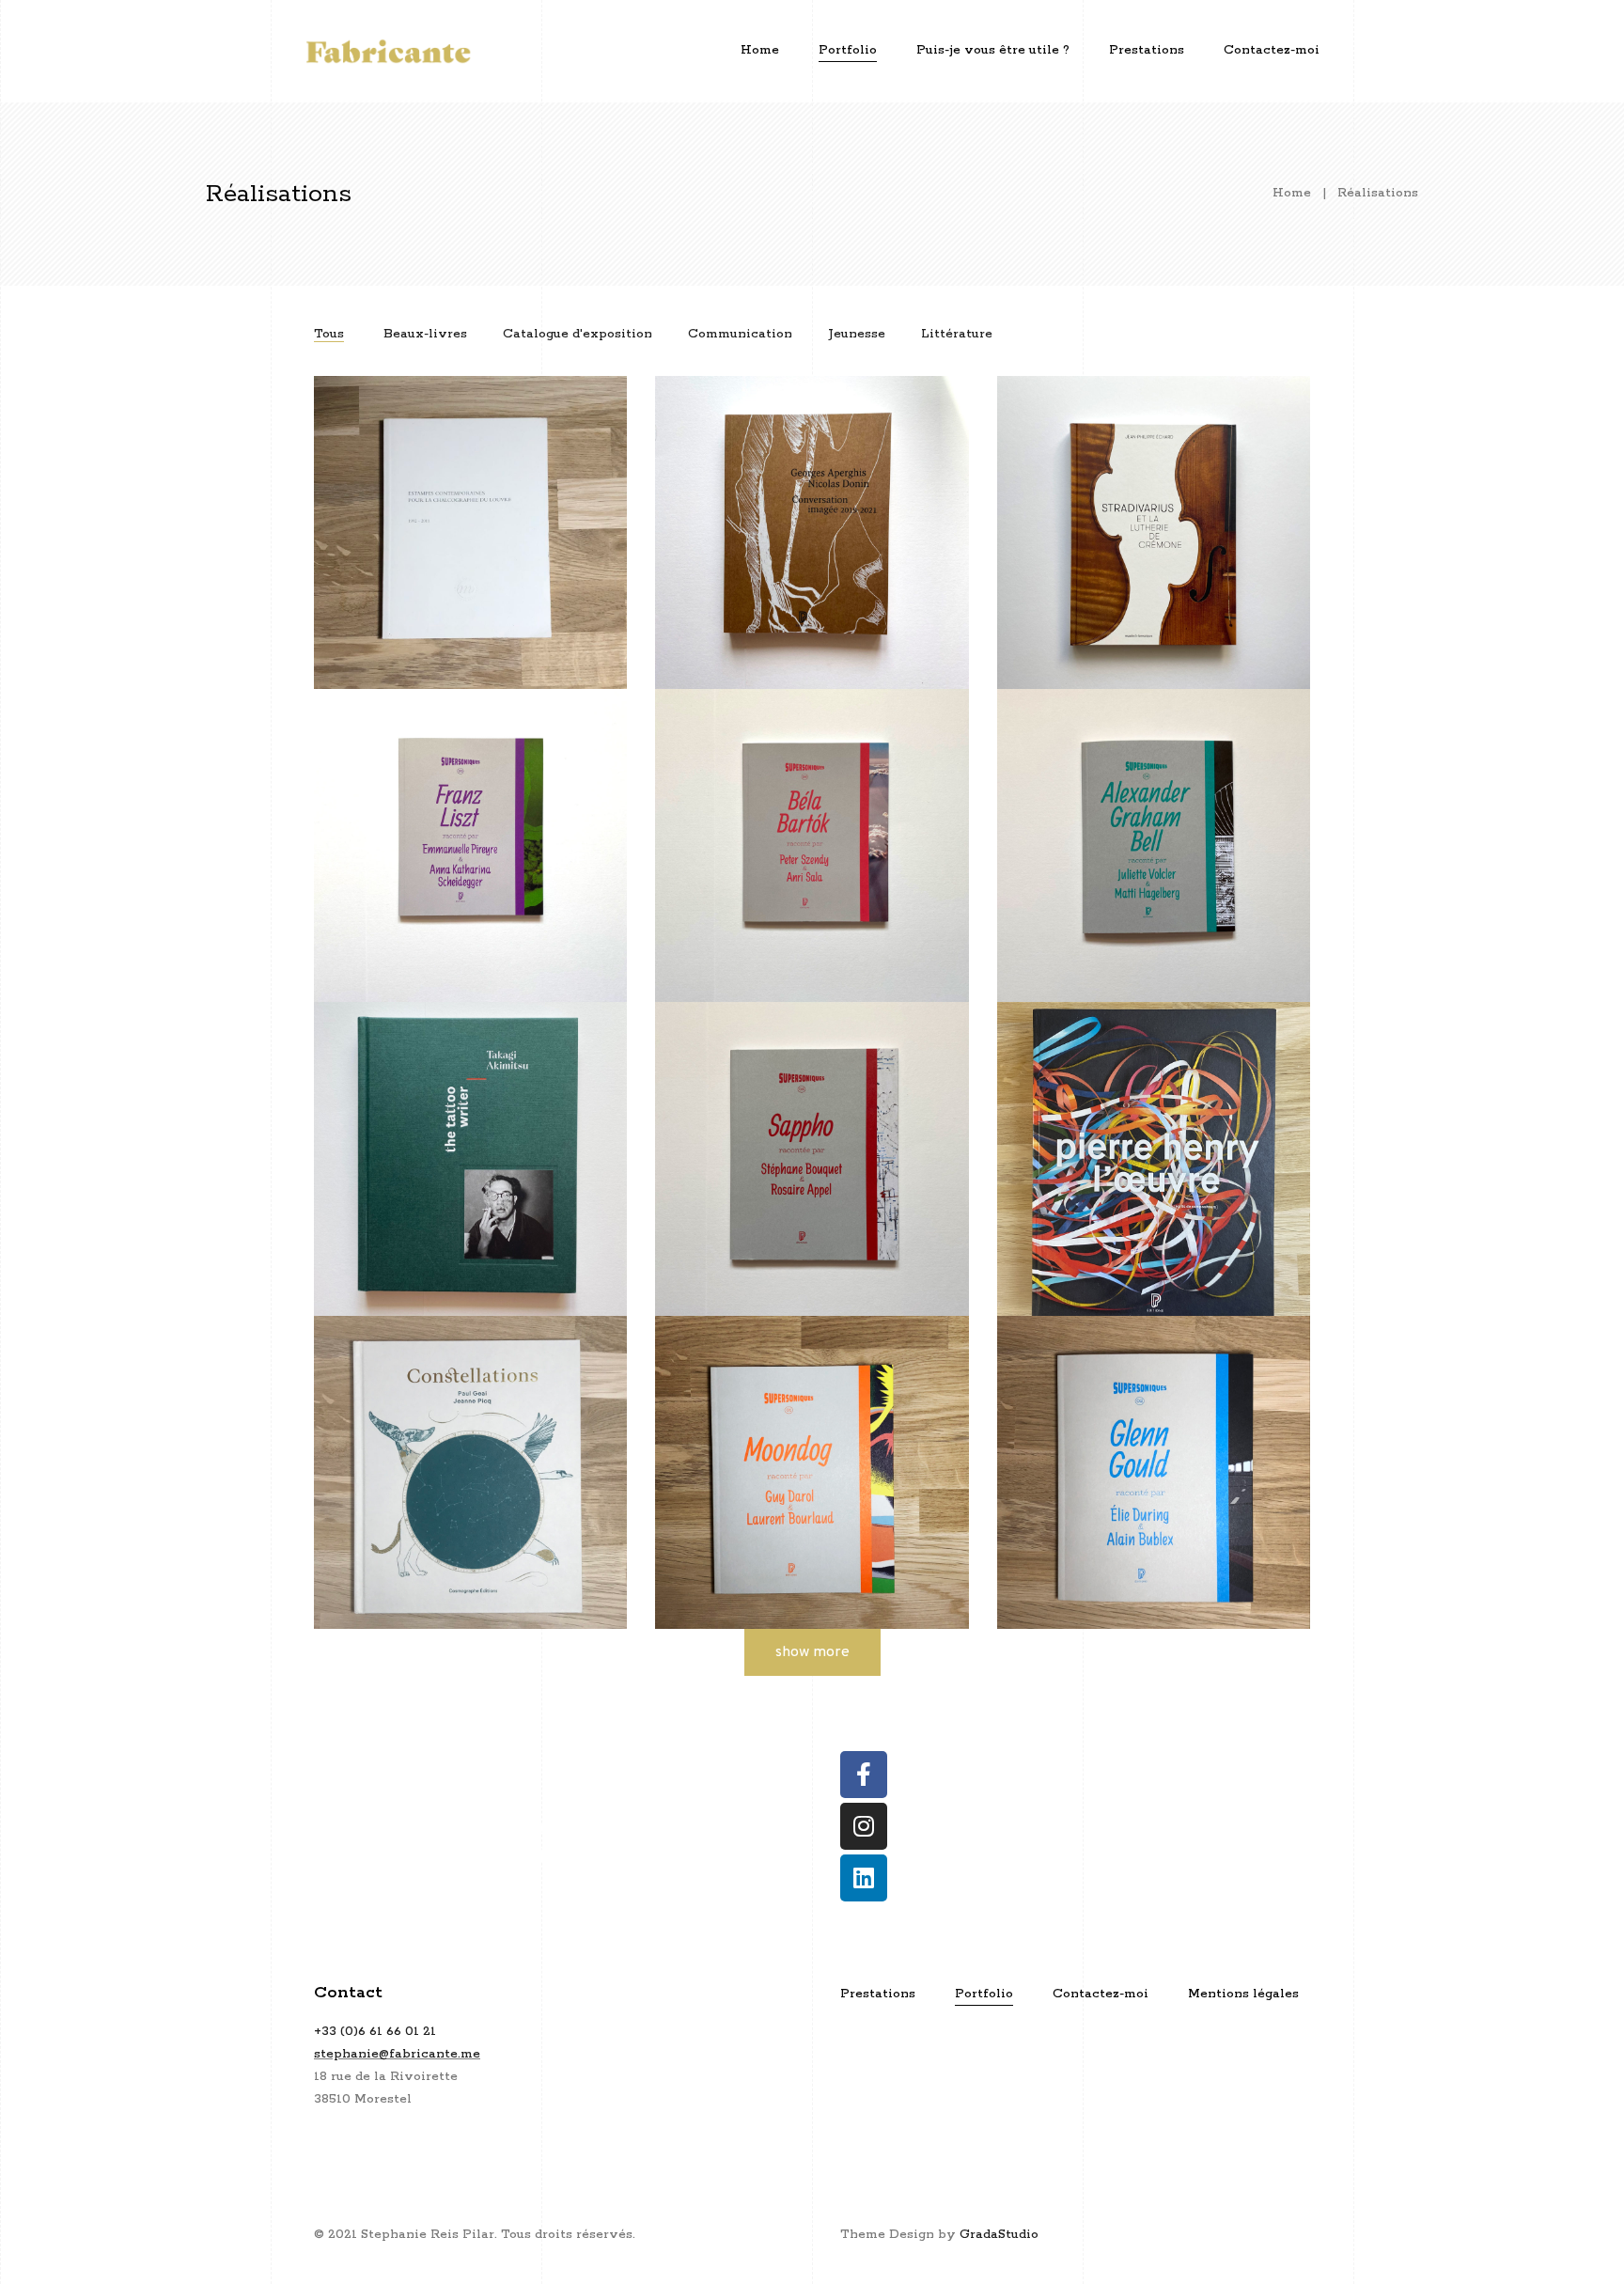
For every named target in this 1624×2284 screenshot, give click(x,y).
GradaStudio (999, 2235)
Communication (740, 334)
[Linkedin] (864, 1878)
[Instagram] (864, 1826)
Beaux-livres (425, 334)
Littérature (957, 334)
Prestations (1147, 50)
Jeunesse (857, 334)
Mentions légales (1243, 1994)
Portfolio (848, 50)
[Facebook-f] (864, 1775)
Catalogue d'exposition (578, 334)
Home (760, 50)
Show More (812, 1652)
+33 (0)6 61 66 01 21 (375, 2032)
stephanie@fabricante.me (397, 2054)
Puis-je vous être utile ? (993, 50)
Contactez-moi (1272, 50)
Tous (329, 334)
